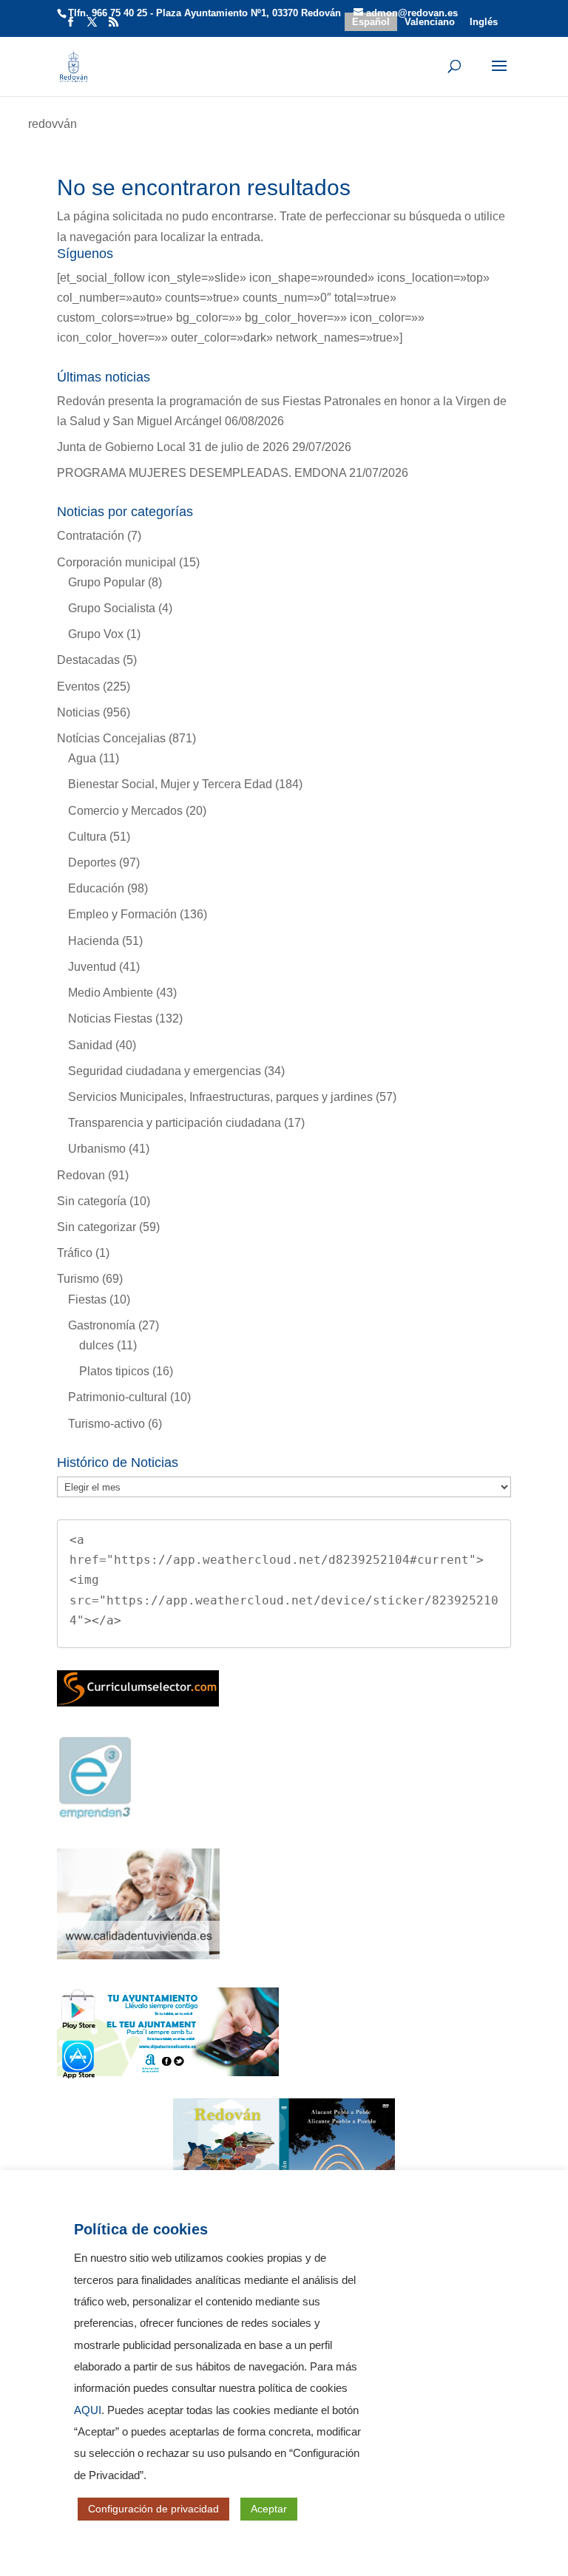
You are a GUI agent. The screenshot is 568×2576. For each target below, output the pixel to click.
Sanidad (90, 1045)
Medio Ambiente (111, 993)
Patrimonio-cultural (118, 1397)
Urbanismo (97, 1149)
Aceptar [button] (269, 2509)
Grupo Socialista (112, 608)
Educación (96, 888)
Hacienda (94, 941)
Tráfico (75, 1253)
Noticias (78, 712)
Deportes (92, 862)
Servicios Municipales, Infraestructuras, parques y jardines (220, 1097)
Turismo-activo (106, 1424)
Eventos (78, 687)
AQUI (88, 2410)
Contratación (91, 536)
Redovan (81, 1175)
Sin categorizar (97, 1227)
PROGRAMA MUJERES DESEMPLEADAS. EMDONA (202, 473)
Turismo (78, 1279)
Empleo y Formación (122, 914)
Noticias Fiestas (110, 1018)
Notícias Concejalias (111, 738)
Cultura (87, 837)
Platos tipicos (114, 1371)
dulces (97, 1345)
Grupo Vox (96, 634)
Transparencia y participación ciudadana (175, 1123)
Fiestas (87, 1299)
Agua (82, 758)
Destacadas (88, 660)
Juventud (92, 967)
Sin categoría (92, 1201)
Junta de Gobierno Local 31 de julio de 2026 (173, 447)
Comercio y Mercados (125, 811)
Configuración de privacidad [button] (153, 2509)
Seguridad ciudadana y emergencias (165, 1071)
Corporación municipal (116, 562)
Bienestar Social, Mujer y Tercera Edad (170, 784)
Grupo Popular (106, 582)
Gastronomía (102, 1325)
